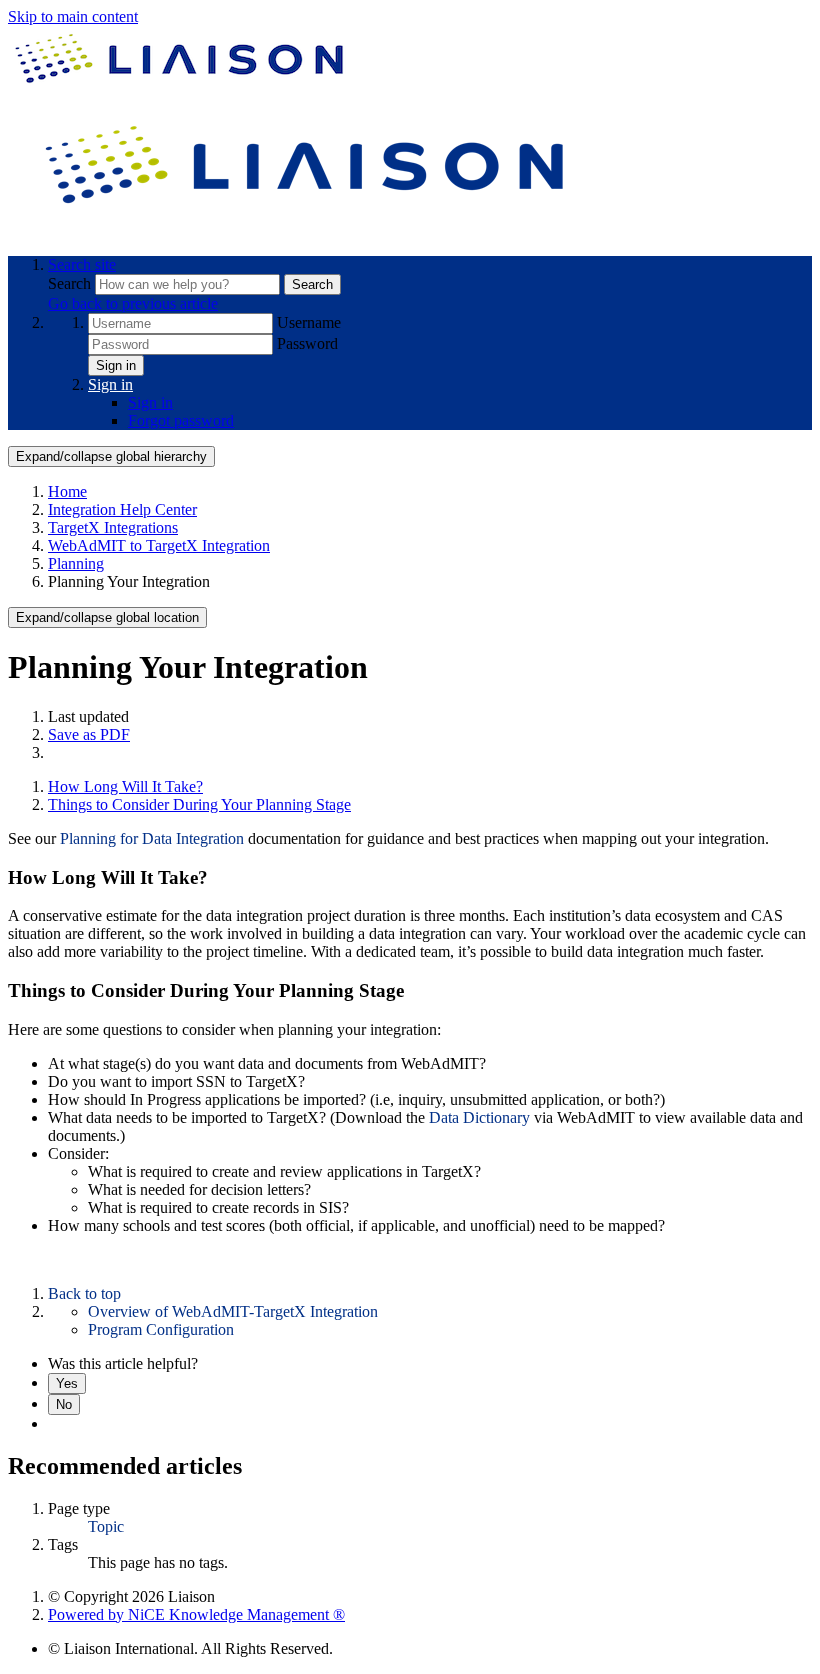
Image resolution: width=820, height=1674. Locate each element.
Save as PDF (89, 734)
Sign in (116, 365)
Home (67, 491)
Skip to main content (73, 16)
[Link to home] (308, 230)
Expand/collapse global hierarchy (111, 456)
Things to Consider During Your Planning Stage (199, 804)
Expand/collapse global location (107, 617)
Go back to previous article (133, 303)
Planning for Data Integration (152, 838)
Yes (67, 1383)
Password (307, 343)
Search (71, 283)
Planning (76, 563)
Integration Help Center (122, 509)
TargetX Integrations (113, 527)
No (64, 1404)
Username (309, 322)
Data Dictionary (481, 1117)
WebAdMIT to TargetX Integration (159, 545)
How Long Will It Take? (125, 786)
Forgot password (181, 420)
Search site (82, 264)
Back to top (84, 1293)
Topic (106, 1526)
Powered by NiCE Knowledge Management (196, 1614)
